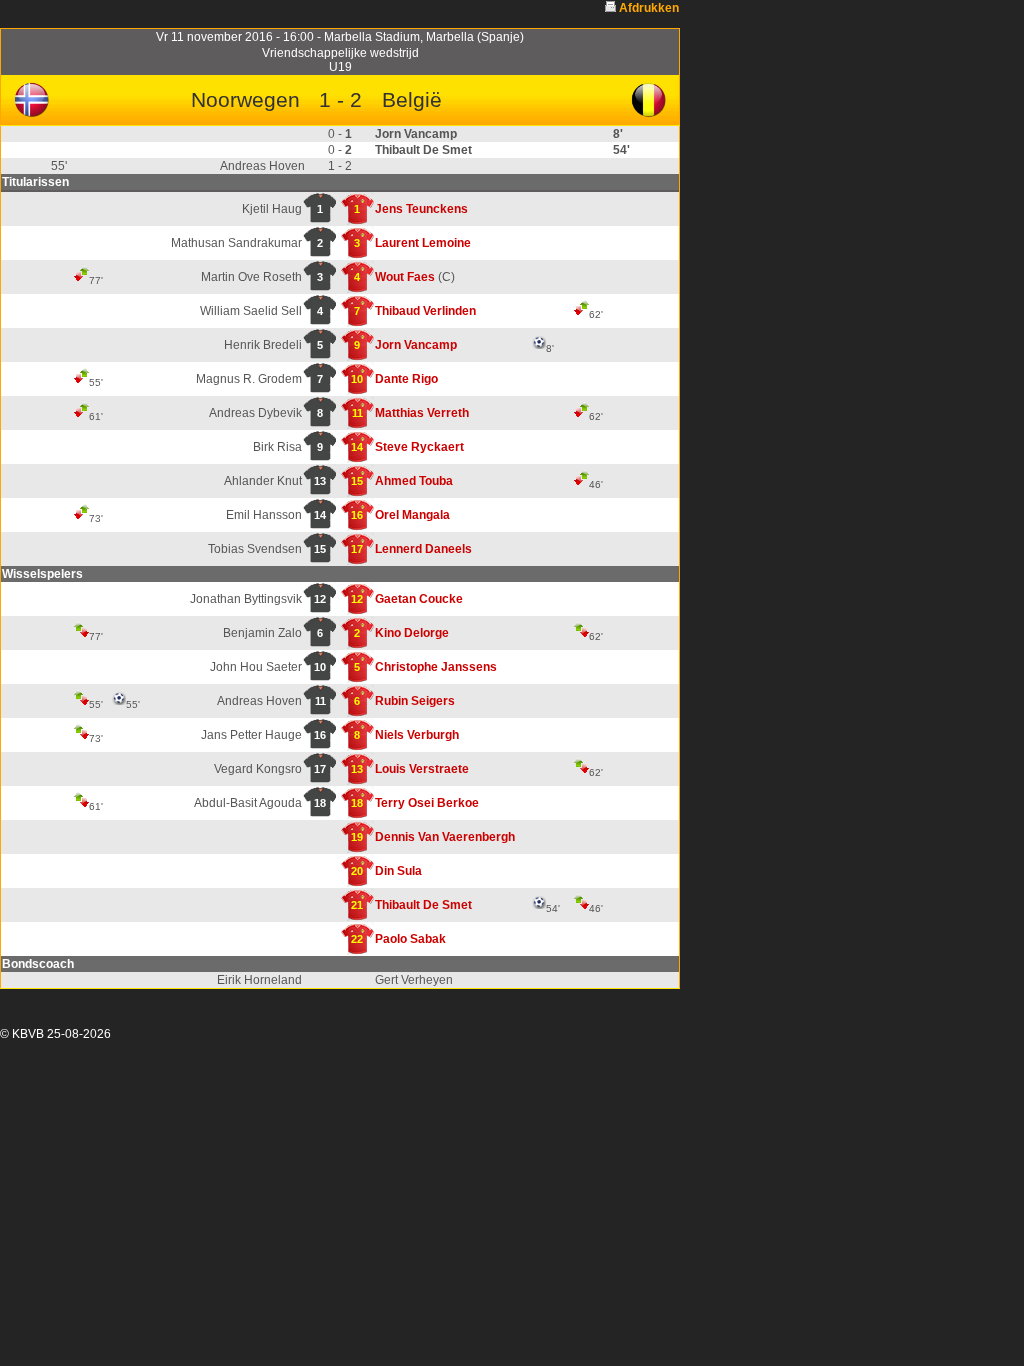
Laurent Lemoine (423, 243)
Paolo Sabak (410, 939)
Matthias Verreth (422, 413)
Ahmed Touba (414, 481)
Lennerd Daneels (423, 549)
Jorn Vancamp (416, 345)
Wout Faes (405, 277)
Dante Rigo (406, 379)
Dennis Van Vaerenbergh (445, 837)
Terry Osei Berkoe (427, 803)
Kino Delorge (412, 633)
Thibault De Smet (423, 905)
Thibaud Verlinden (425, 311)
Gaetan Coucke (419, 599)
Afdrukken (649, 8)
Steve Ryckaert (419, 447)
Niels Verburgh (417, 735)
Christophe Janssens (436, 667)
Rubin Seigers (415, 701)
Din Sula (398, 871)
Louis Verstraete (422, 769)
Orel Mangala (412, 515)
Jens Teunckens (421, 209)
